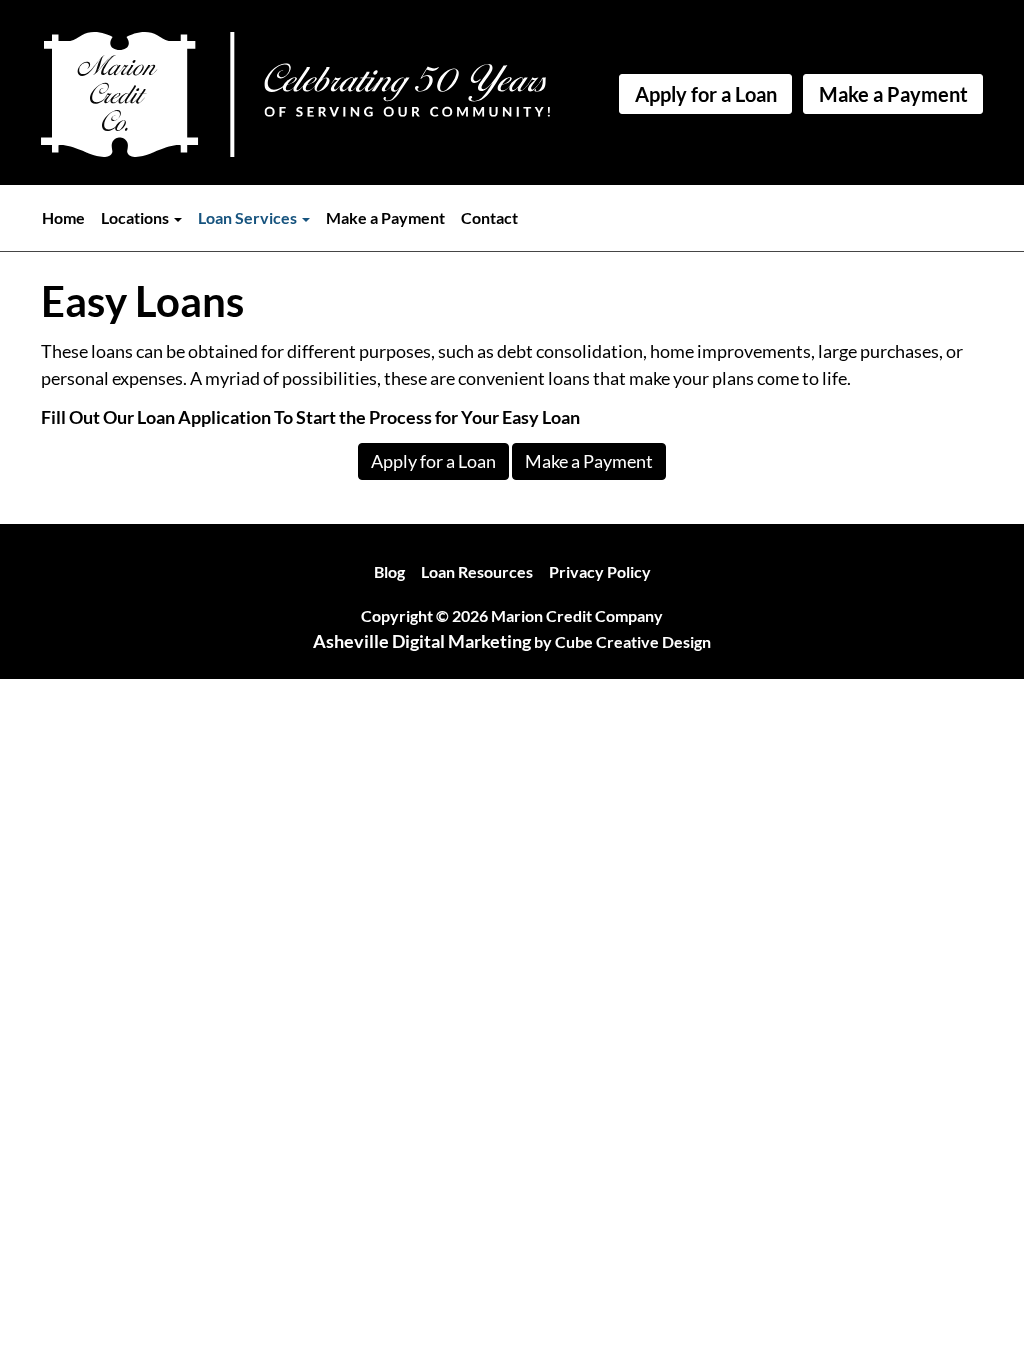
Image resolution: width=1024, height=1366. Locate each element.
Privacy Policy (600, 571)
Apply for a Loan (706, 94)
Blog (389, 571)
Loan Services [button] (249, 217)
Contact (489, 217)
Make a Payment (893, 94)
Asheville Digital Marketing (422, 641)
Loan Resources (477, 571)
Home (63, 217)
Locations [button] (136, 217)
